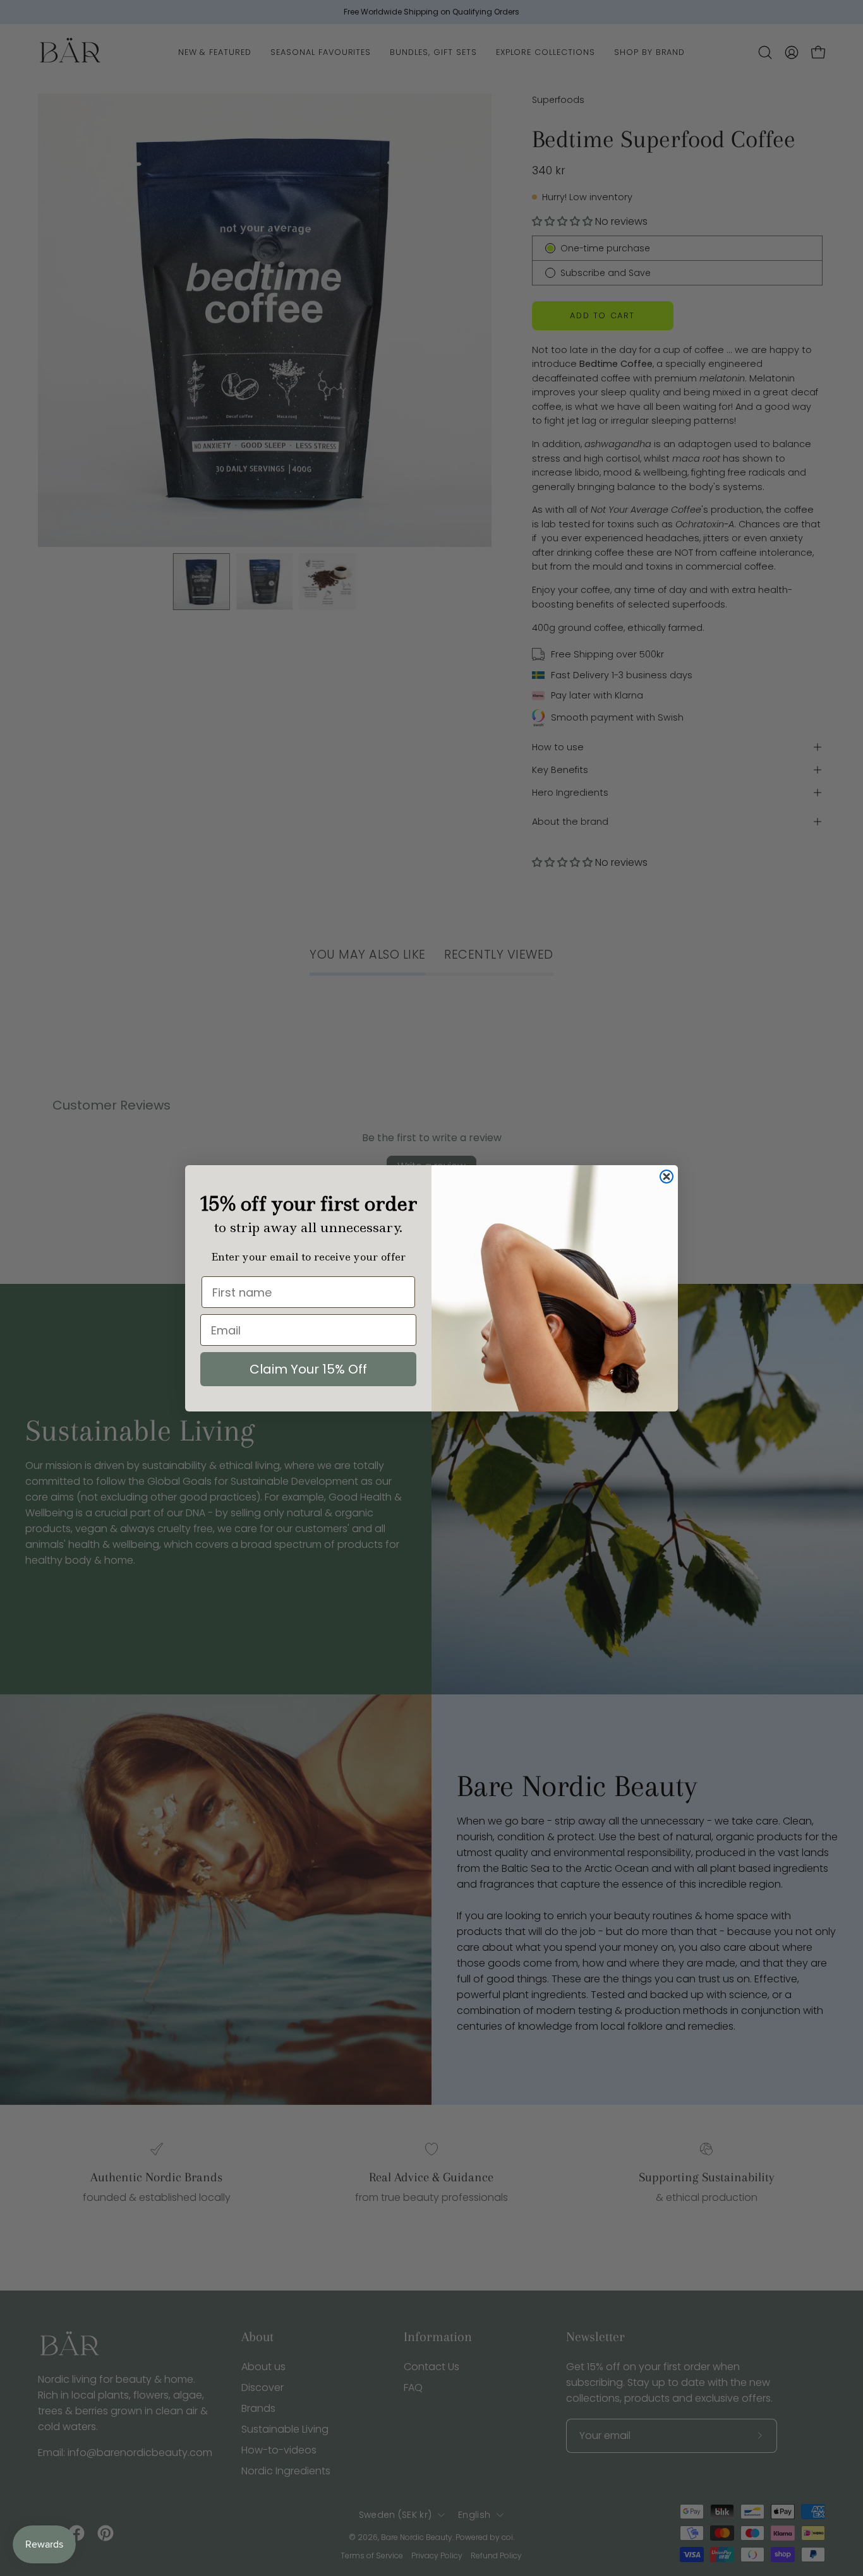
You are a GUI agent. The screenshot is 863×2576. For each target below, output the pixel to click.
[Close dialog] (667, 1177)
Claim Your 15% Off (308, 1369)
